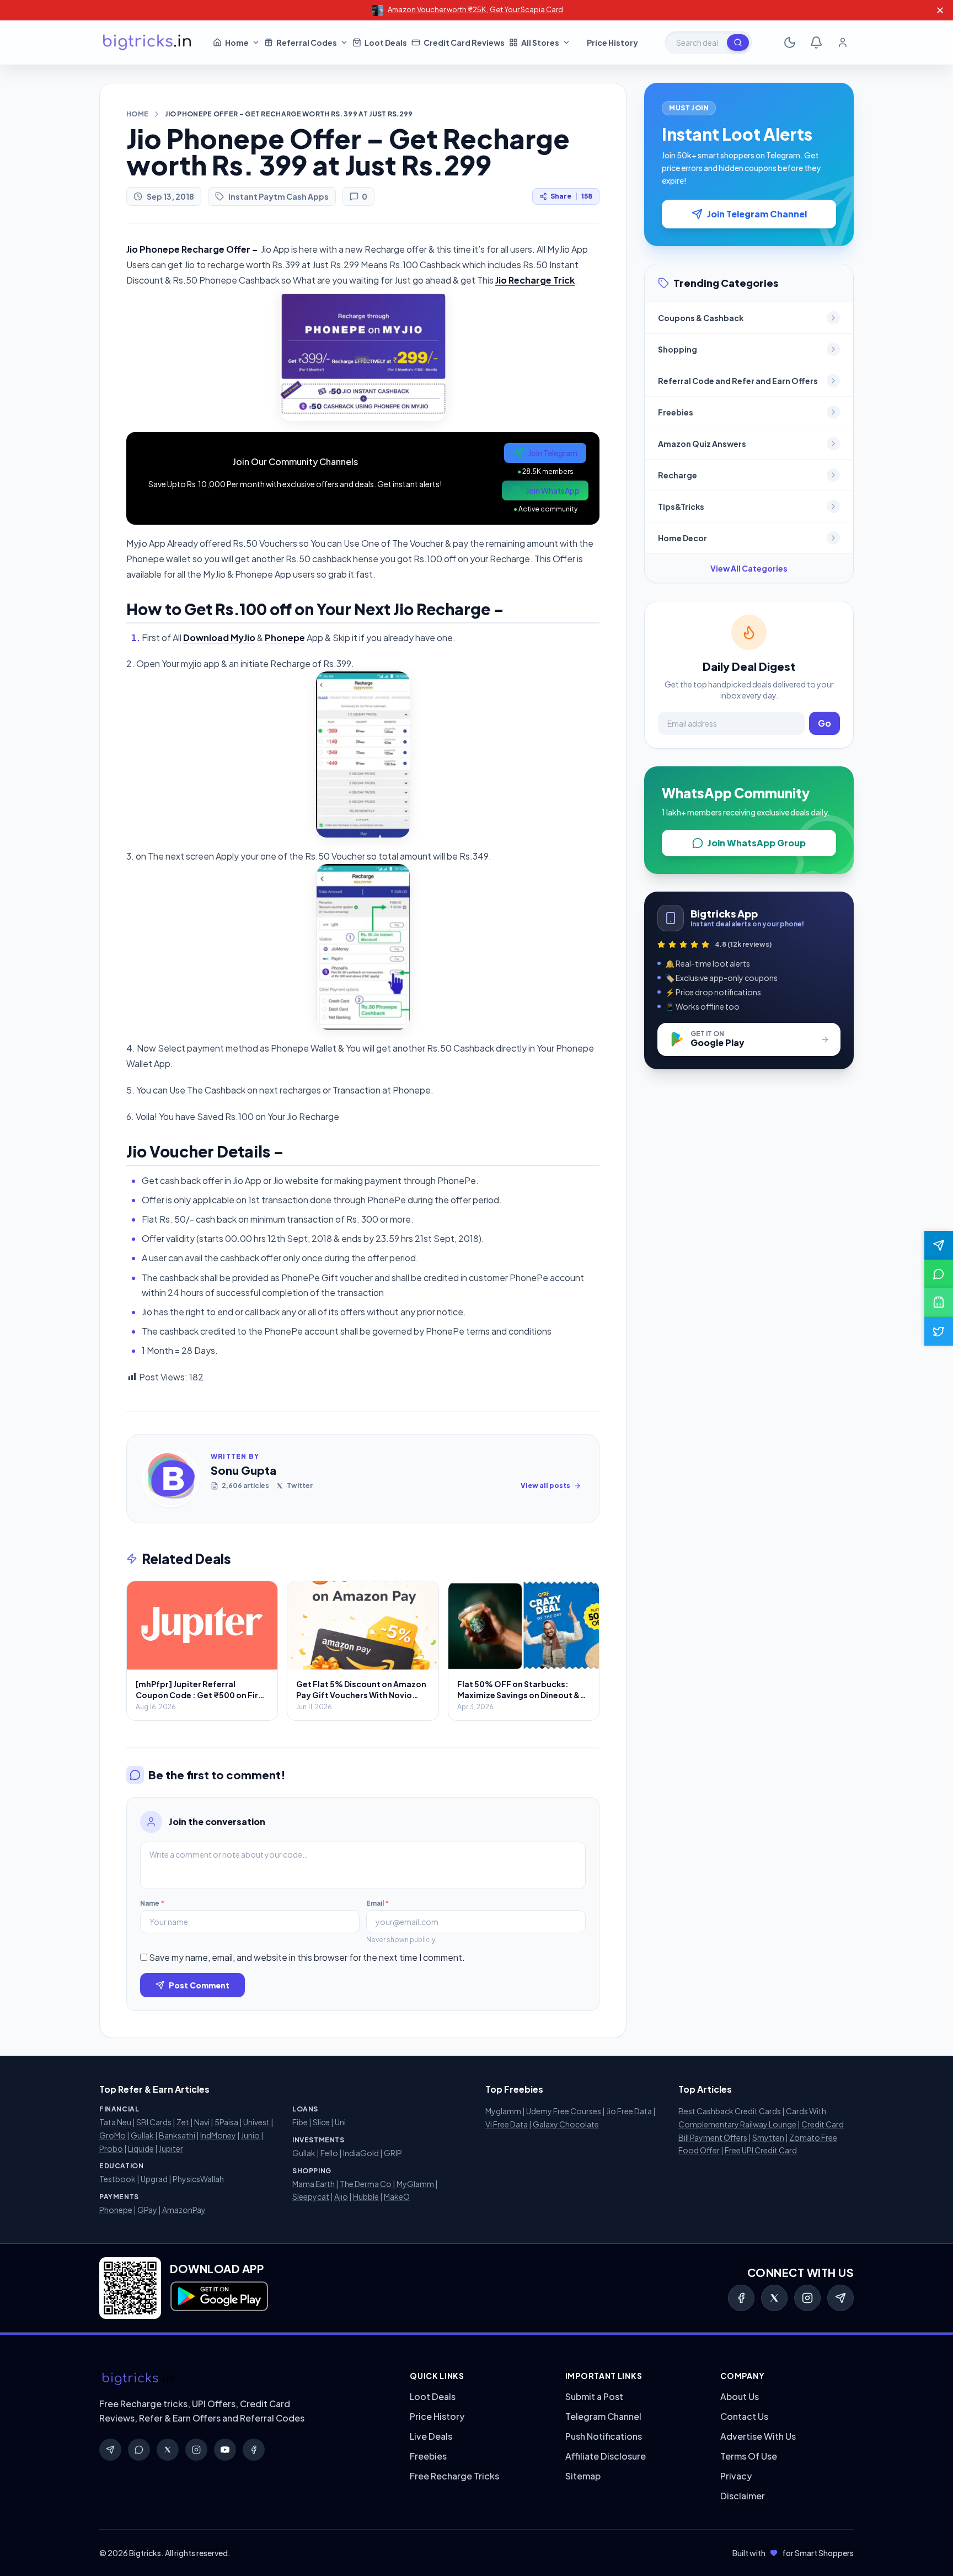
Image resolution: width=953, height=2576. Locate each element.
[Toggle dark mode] (790, 42)
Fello (329, 2153)
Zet (183, 2122)
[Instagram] (807, 2298)
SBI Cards (154, 2122)
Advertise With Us (758, 2436)
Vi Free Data (507, 2124)
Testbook (117, 2179)
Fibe (300, 2122)
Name (152, 1903)
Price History (437, 2416)
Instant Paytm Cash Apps (279, 196)
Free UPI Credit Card (761, 2150)
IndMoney (218, 2135)
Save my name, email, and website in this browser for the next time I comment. (307, 1957)
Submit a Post (594, 2396)
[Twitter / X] (774, 2298)
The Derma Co (366, 2184)
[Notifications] (816, 42)
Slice (321, 2122)
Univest (256, 2122)
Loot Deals (433, 2396)
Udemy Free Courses (564, 2111)
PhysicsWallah (198, 2179)
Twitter (300, 1486)
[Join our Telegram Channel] (939, 1245)
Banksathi (177, 2135)
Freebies (428, 2456)
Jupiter (171, 2148)
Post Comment (199, 1985)
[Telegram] (840, 2298)
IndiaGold (361, 2153)
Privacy (736, 2476)
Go (824, 723)
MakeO (397, 2196)
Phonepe (116, 2210)
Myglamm (503, 2111)
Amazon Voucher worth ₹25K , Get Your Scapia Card (475, 9)
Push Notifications (604, 2436)
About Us (740, 2396)
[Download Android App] (939, 1303)
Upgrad (154, 2179)
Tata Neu (115, 2122)
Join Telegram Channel (757, 214)
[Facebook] (741, 2298)
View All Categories (749, 568)
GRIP (393, 2153)
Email (378, 1903)
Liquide (141, 2148)
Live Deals (431, 2436)
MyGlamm (415, 2184)
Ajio (341, 2196)
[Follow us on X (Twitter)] (939, 1331)
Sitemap (583, 2476)
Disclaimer (743, 2496)
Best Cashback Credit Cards (730, 2111)
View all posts (545, 1486)
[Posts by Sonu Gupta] (171, 1479)
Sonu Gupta (243, 1470)
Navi (202, 2122)
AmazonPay (184, 2210)
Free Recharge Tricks (454, 2476)
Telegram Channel (603, 2416)
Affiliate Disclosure (606, 2456)
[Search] (738, 42)
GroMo (113, 2135)
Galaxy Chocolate (566, 2124)
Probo (111, 2148)
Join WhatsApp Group (757, 843)
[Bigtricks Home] (147, 42)
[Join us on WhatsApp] (939, 1274)
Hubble (366, 2196)
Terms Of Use (749, 2456)
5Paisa (226, 2122)
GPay (147, 2210)
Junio (250, 2135)
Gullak (142, 2135)
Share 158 (571, 196)
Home (137, 114)
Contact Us (744, 2416)
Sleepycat (311, 2196)
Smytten (768, 2137)
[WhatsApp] (139, 2450)
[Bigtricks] (243, 2379)
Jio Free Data (629, 2111)
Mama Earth (314, 2184)
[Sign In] (843, 42)
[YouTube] (225, 2450)
